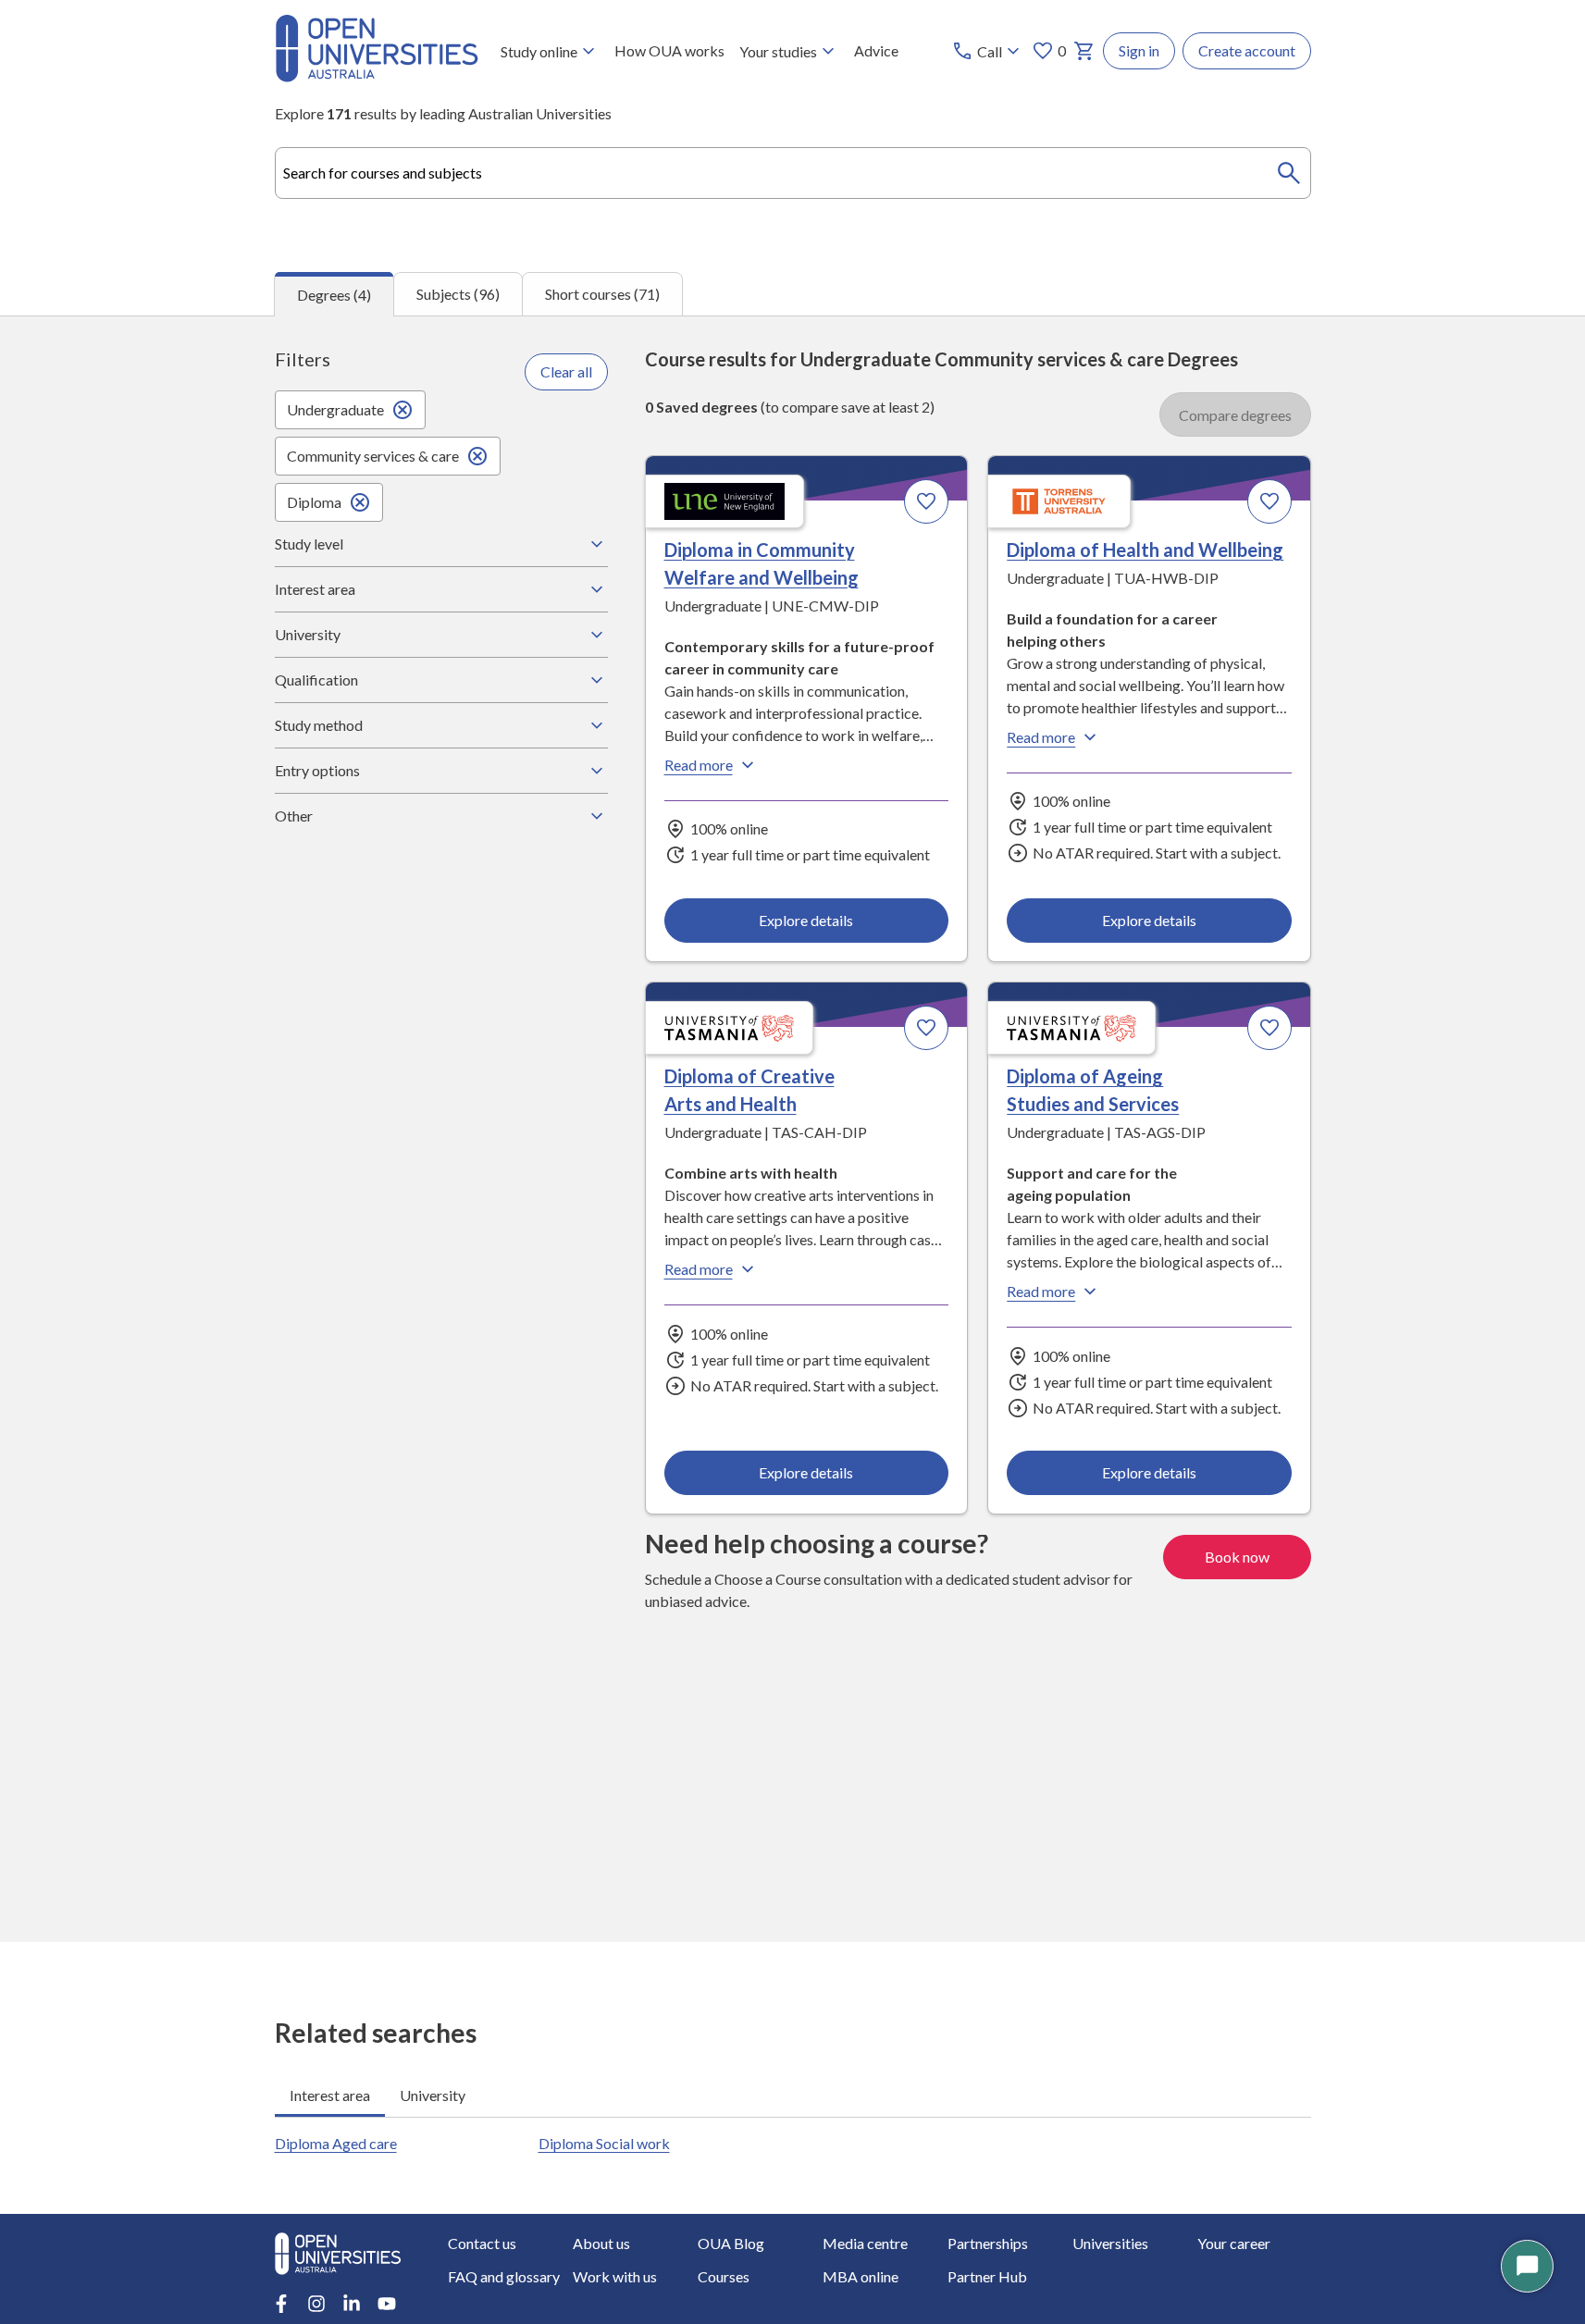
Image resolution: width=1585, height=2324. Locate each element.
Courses (724, 2276)
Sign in (1139, 50)
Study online (539, 51)
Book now (1237, 1557)
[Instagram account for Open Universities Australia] (316, 2304)
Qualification (316, 680)
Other (294, 816)
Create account (1247, 50)
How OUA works (669, 50)
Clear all (566, 371)
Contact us (482, 2243)
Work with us (615, 2276)
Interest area (315, 589)
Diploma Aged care (336, 2143)
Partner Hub (987, 2276)
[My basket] (1084, 51)
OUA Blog (731, 2243)
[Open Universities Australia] (377, 76)
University (308, 634)
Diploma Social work (604, 2143)
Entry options (317, 770)
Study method (319, 725)
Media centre (865, 2243)
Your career (1234, 2243)
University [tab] (433, 2095)
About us (601, 2243)
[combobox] (793, 173)
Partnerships (988, 2243)
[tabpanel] (792, 1129)
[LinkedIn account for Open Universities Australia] (352, 2304)
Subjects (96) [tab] (458, 294)
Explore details (806, 920)
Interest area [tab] (330, 2095)
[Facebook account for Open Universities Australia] (281, 2304)
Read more (699, 765)
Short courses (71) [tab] (602, 294)
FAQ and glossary (504, 2276)
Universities (1110, 2243)
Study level (309, 544)
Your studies (778, 51)
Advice (876, 50)
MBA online (861, 2276)
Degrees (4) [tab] (334, 295)
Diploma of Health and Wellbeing (1145, 550)
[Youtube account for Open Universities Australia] (387, 2304)
